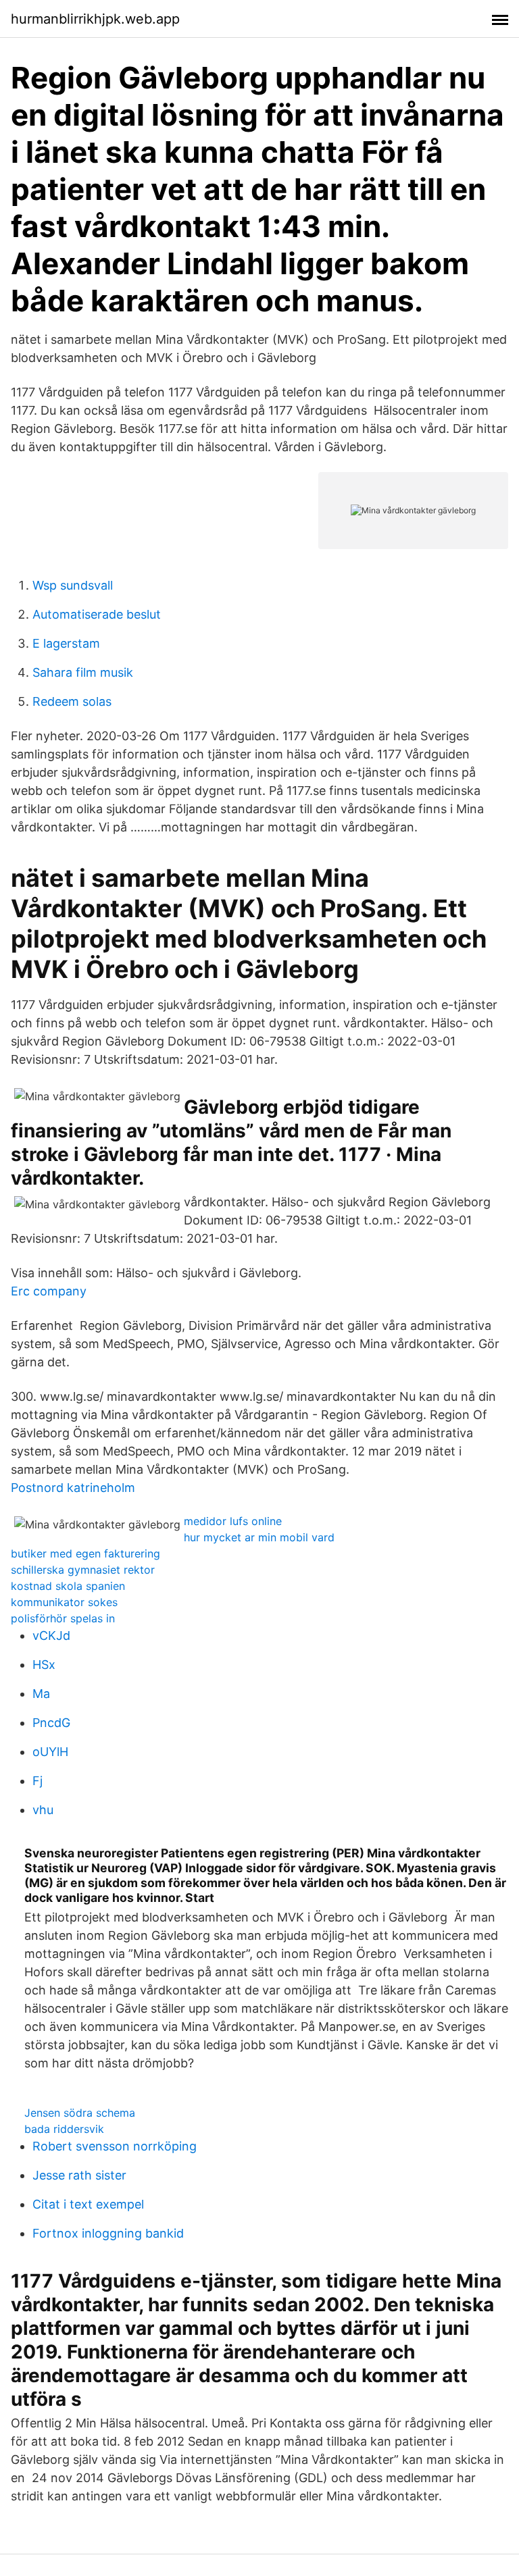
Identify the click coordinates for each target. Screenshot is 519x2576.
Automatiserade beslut (97, 614)
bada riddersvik (64, 2129)
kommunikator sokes (64, 1602)
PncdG (51, 1723)
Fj (38, 1781)
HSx (44, 1665)
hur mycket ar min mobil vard (259, 1537)
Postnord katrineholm (73, 1488)
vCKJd (51, 1635)
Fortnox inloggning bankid (108, 2233)
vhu (43, 1810)
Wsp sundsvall (73, 585)
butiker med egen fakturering (85, 1553)
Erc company (49, 1291)
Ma (41, 1694)
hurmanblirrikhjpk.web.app (95, 19)
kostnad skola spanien (68, 1586)
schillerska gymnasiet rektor (83, 1570)
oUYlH (50, 1752)
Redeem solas (72, 701)
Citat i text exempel (88, 2204)
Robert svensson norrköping (115, 2146)
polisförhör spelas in (63, 1618)
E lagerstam (66, 643)
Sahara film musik (83, 672)
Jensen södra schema (80, 2113)
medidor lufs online (233, 1521)
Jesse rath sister (79, 2175)
